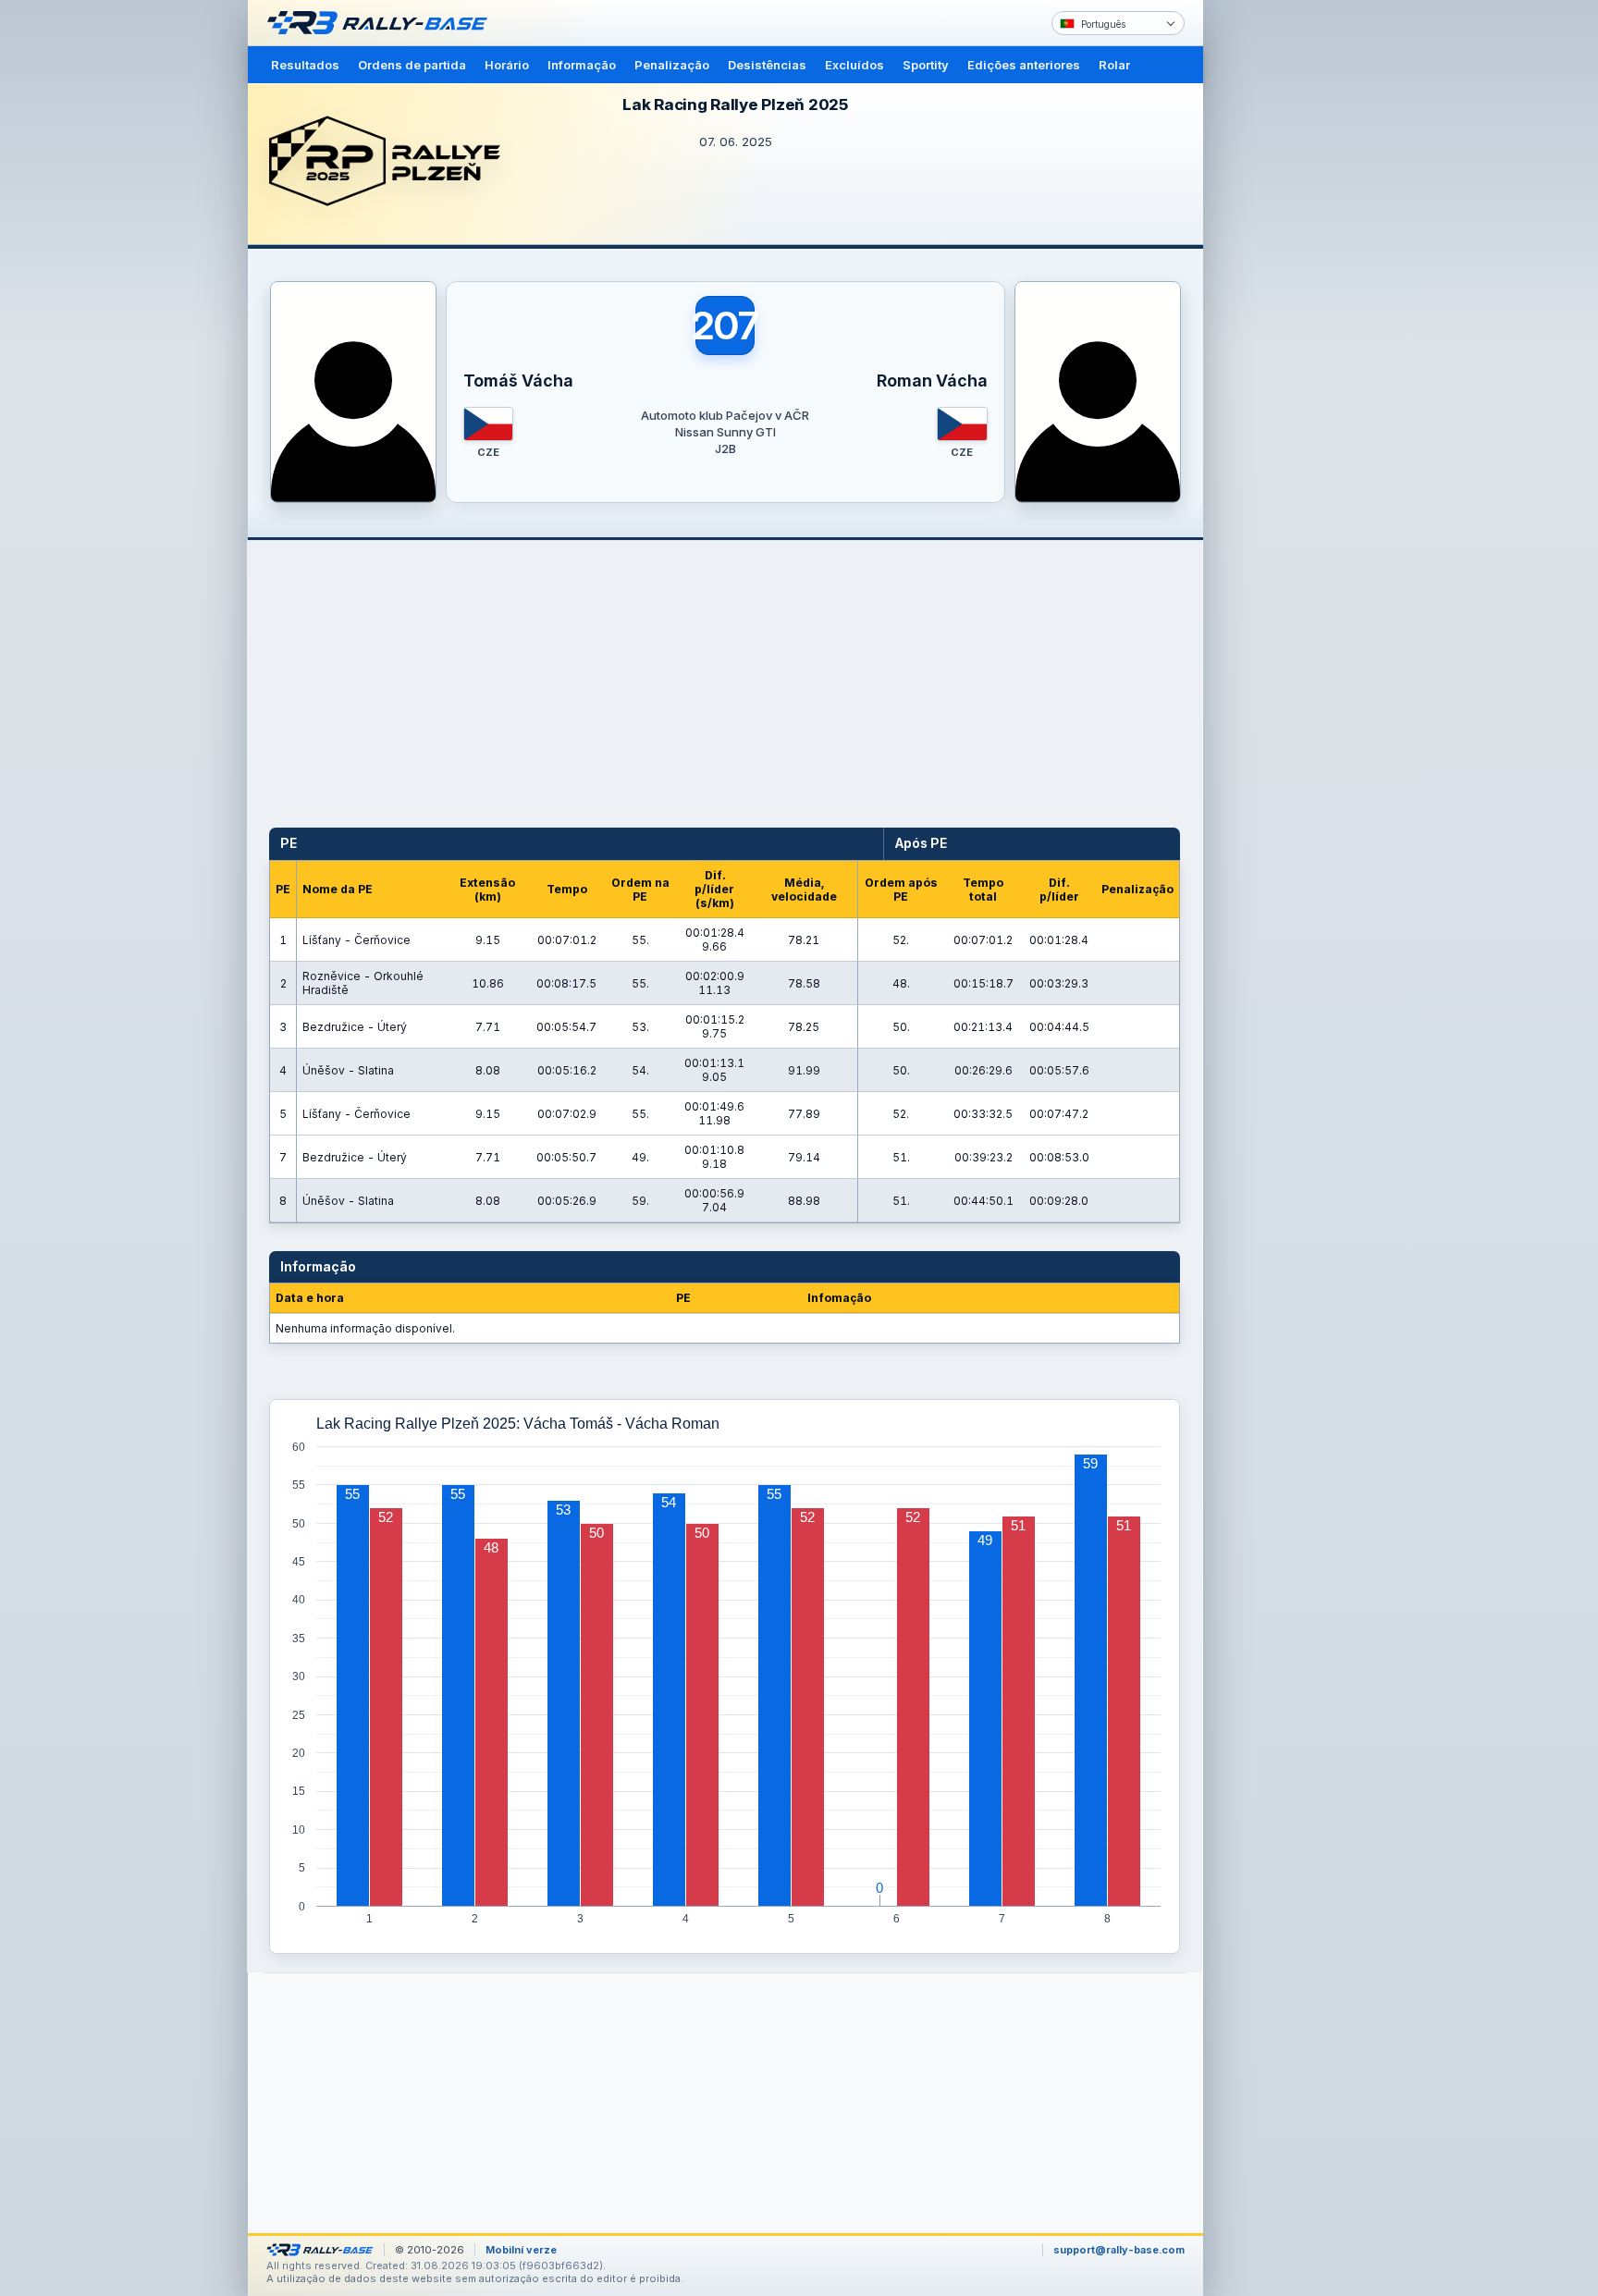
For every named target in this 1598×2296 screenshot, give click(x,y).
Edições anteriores (1024, 65)
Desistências (767, 65)
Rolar (1114, 65)
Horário (507, 65)
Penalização (672, 65)
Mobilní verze (521, 2250)
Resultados (305, 65)
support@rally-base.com (1119, 2250)
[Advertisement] (1282, 287)
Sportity (926, 65)
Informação (582, 65)
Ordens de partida (412, 65)
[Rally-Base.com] (382, 23)
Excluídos (854, 65)
